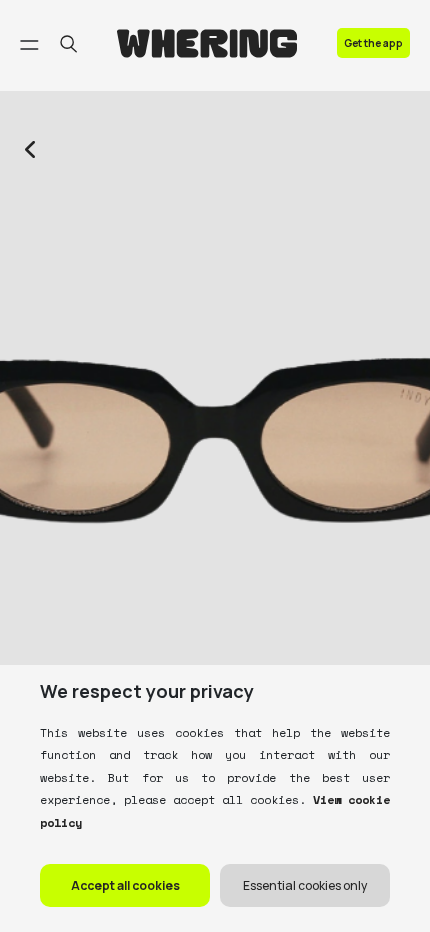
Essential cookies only (305, 885)
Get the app (373, 43)
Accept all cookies (125, 885)
